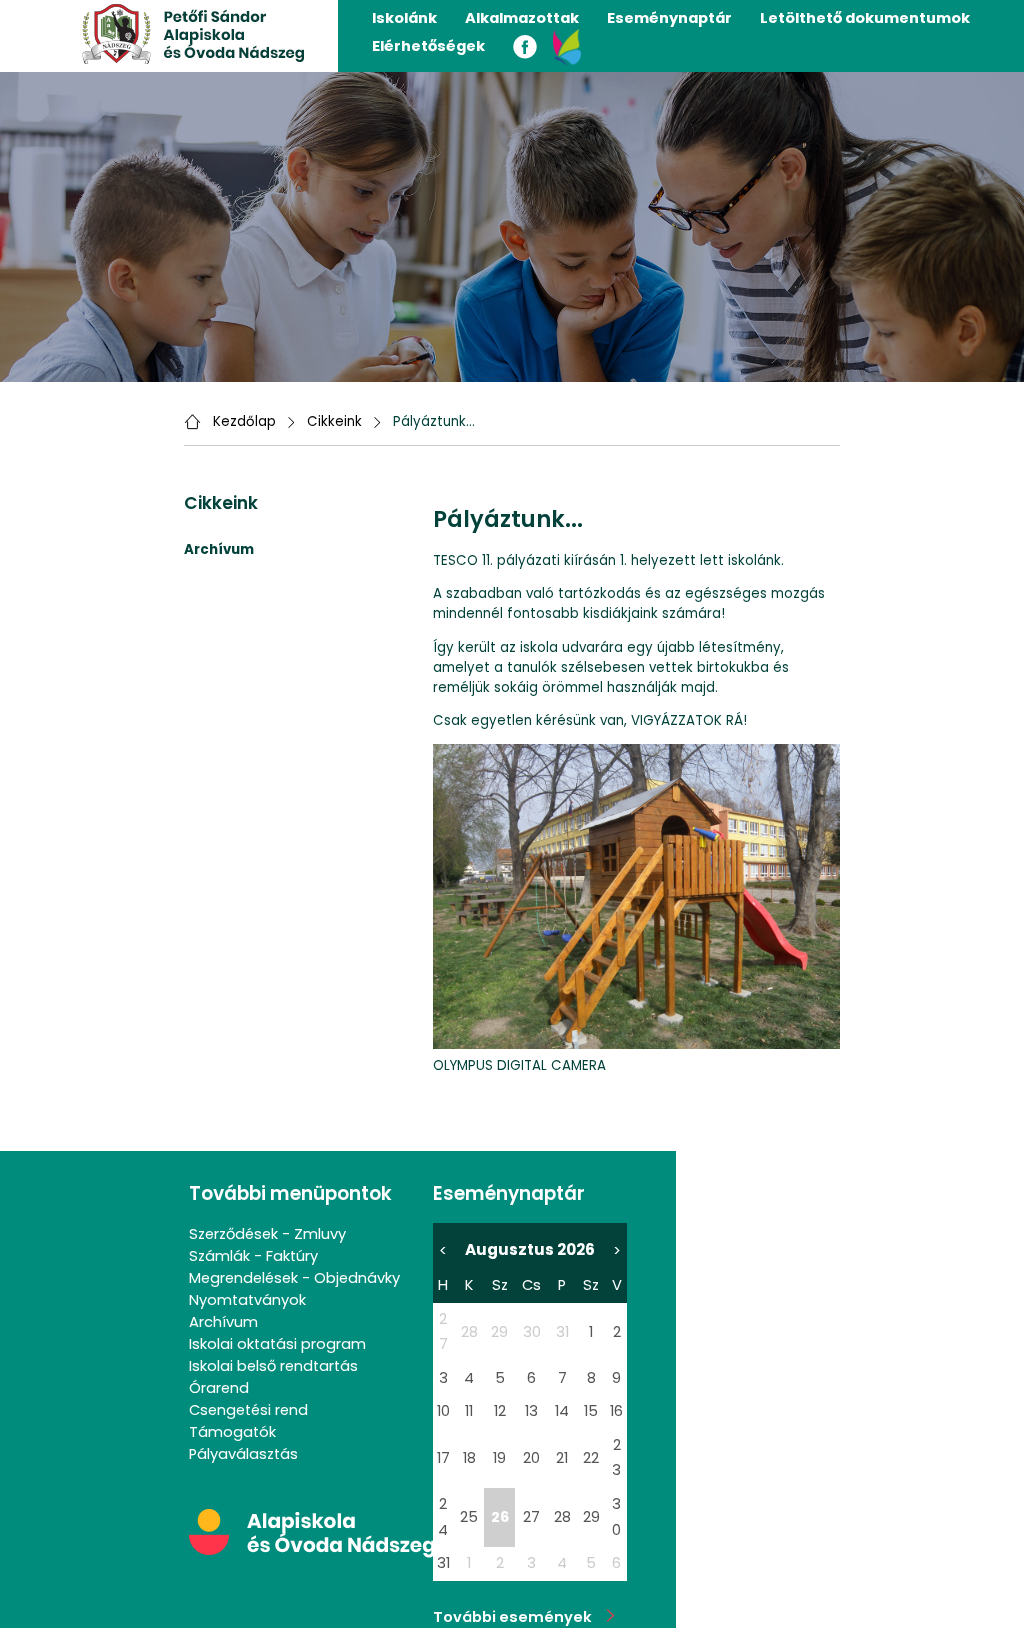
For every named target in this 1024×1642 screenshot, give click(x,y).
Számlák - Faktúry (253, 1256)
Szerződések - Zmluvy (267, 1234)
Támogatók (232, 1432)
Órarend (219, 1388)
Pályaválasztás (243, 1454)
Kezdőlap (244, 421)
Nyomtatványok (247, 1300)
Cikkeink (334, 421)
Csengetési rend (248, 1410)
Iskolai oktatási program (277, 1344)
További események (520, 1617)
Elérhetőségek (428, 46)
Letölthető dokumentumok (865, 18)
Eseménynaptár (669, 18)
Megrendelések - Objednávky (294, 1278)
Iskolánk (404, 18)
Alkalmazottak (522, 18)
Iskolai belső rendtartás (273, 1366)
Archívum (223, 1322)
